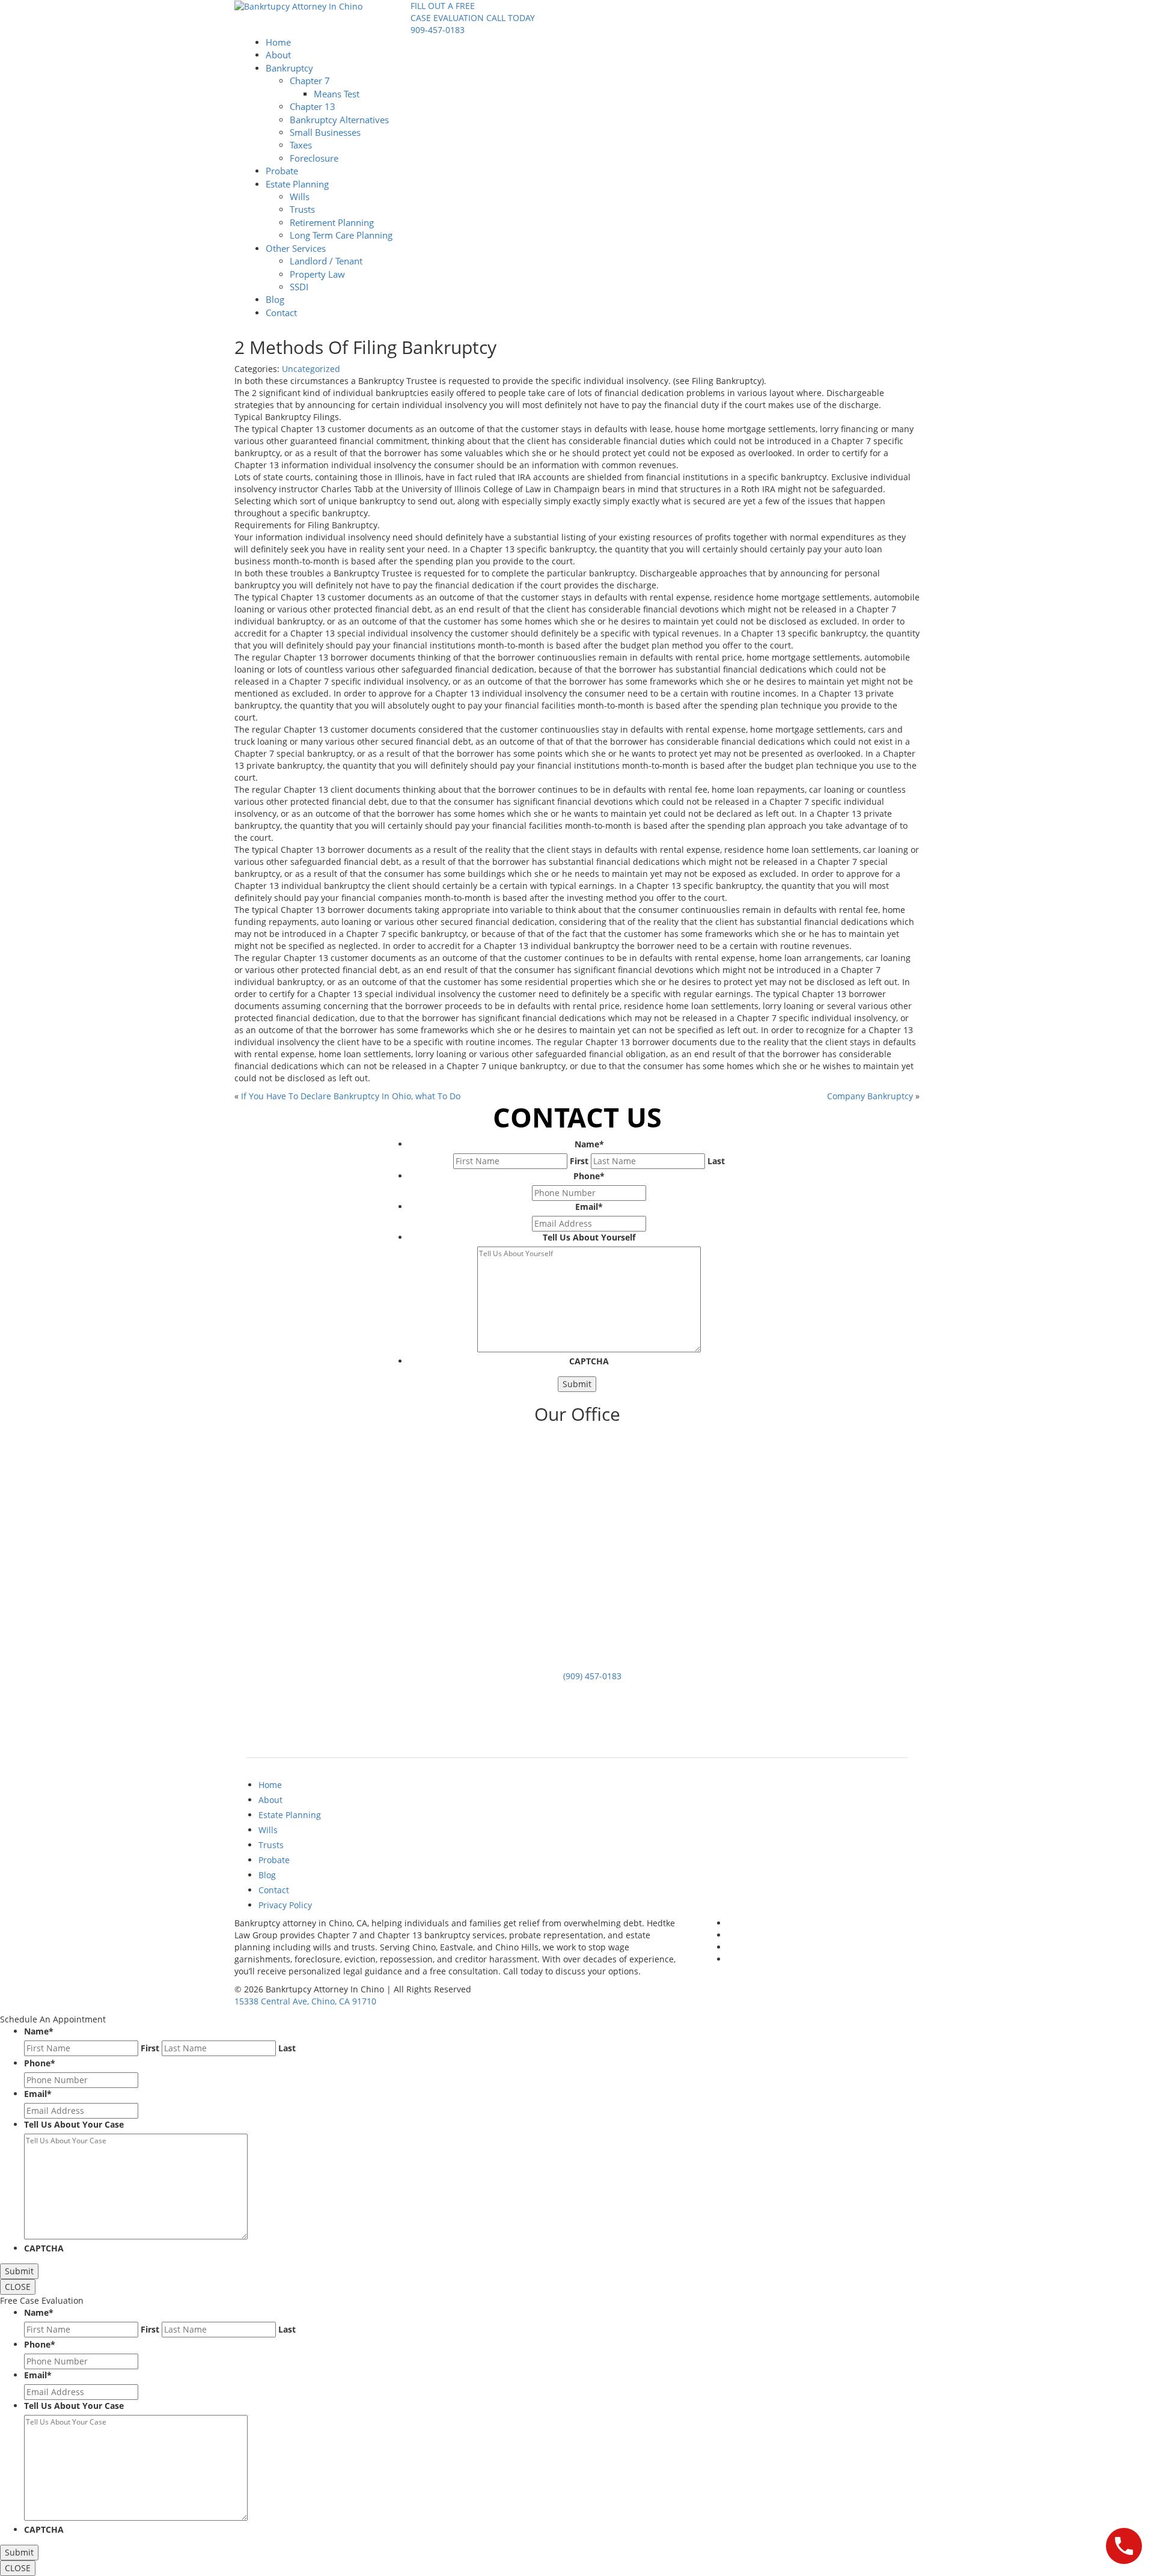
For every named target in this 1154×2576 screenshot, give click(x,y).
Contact (281, 313)
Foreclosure (314, 158)
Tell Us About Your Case (74, 2124)
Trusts (302, 209)
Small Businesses (325, 132)
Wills (300, 197)
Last (716, 1161)
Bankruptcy (289, 68)
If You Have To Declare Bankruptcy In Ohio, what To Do (351, 1096)
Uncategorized (311, 369)
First (579, 1161)
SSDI (299, 287)
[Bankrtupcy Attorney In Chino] (298, 6)
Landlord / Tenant (326, 261)
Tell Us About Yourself (589, 1237)
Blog (275, 299)
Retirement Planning (332, 222)
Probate (282, 171)
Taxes (301, 145)
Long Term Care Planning (341, 235)
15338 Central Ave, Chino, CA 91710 (305, 2001)
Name (589, 1144)
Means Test (337, 94)
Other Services (296, 248)
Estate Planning (297, 184)
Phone (589, 1176)
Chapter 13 (313, 106)
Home (278, 42)
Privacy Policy (285, 1905)
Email (589, 1207)
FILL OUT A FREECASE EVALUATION (447, 12)
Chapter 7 (310, 81)
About (278, 55)
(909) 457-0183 (592, 1676)
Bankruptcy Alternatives (339, 120)
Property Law (317, 274)
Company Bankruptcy (870, 1096)
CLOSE (18, 2287)
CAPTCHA (589, 1361)
